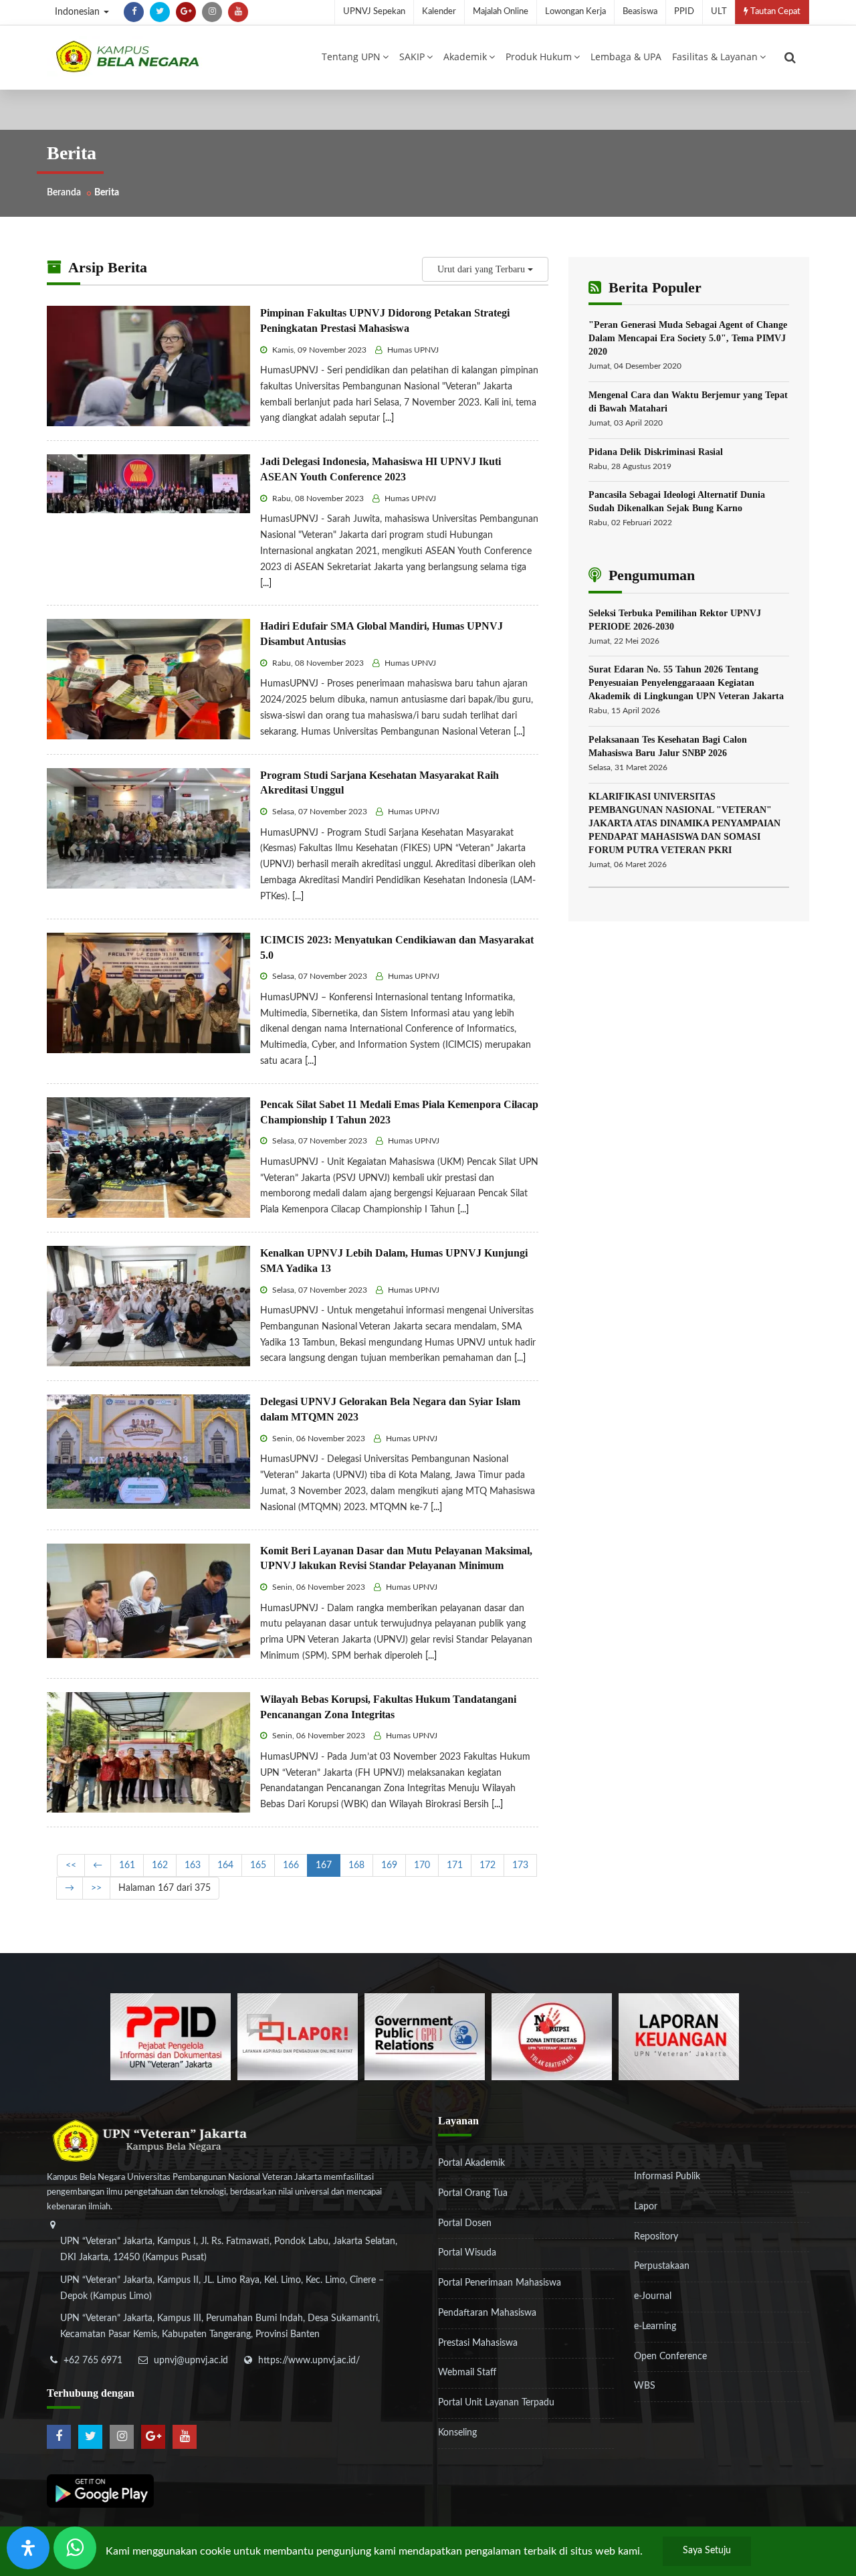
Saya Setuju (707, 2551)
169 (389, 1865)
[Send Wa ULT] (75, 2548)
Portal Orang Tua (473, 2193)
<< (71, 1865)
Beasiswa (640, 12)
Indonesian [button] (79, 12)
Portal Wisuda (467, 2253)
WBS (645, 2386)
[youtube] (238, 12)
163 (193, 1865)
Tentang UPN (351, 57)
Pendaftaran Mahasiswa (487, 2313)
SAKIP (412, 57)
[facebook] (134, 12)
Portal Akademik (471, 2163)
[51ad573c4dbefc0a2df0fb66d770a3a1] (552, 2037)
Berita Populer (653, 287)
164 (225, 1865)
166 (291, 1865)
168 (356, 1865)
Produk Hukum (539, 57)
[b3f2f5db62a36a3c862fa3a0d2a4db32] (298, 2037)
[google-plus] (186, 12)
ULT (719, 12)
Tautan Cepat (774, 12)
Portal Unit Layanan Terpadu (496, 2403)
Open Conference (670, 2357)
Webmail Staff (467, 2373)
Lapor (646, 2207)
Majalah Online (501, 12)
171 (455, 1865)
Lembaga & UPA (626, 57)
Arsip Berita (106, 267)
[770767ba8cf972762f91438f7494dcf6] (679, 2037)
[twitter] (160, 12)
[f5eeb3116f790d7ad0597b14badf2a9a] (425, 2037)
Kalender (439, 12)
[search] (790, 58)
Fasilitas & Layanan (715, 57)
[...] (388, 418)
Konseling (457, 2433)
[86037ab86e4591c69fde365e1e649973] (171, 2037)
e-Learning (655, 2326)
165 (258, 1865)
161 (127, 1865)
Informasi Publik (667, 2177)
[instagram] (212, 12)
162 (160, 1865)
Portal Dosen (465, 2223)
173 (520, 1865)
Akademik (465, 57)
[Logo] (127, 56)
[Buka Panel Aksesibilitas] (28, 2548)
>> (96, 1888)
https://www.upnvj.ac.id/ (309, 2361)
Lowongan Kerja (575, 12)
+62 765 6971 (93, 2361)
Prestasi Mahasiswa (478, 2343)
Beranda (64, 193)
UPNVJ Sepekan (374, 12)
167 (324, 1865)
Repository (656, 2237)
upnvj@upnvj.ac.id (191, 2361)
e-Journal (653, 2296)
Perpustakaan (662, 2266)
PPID (684, 12)
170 (422, 1865)
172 (488, 1865)
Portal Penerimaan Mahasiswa (500, 2283)
